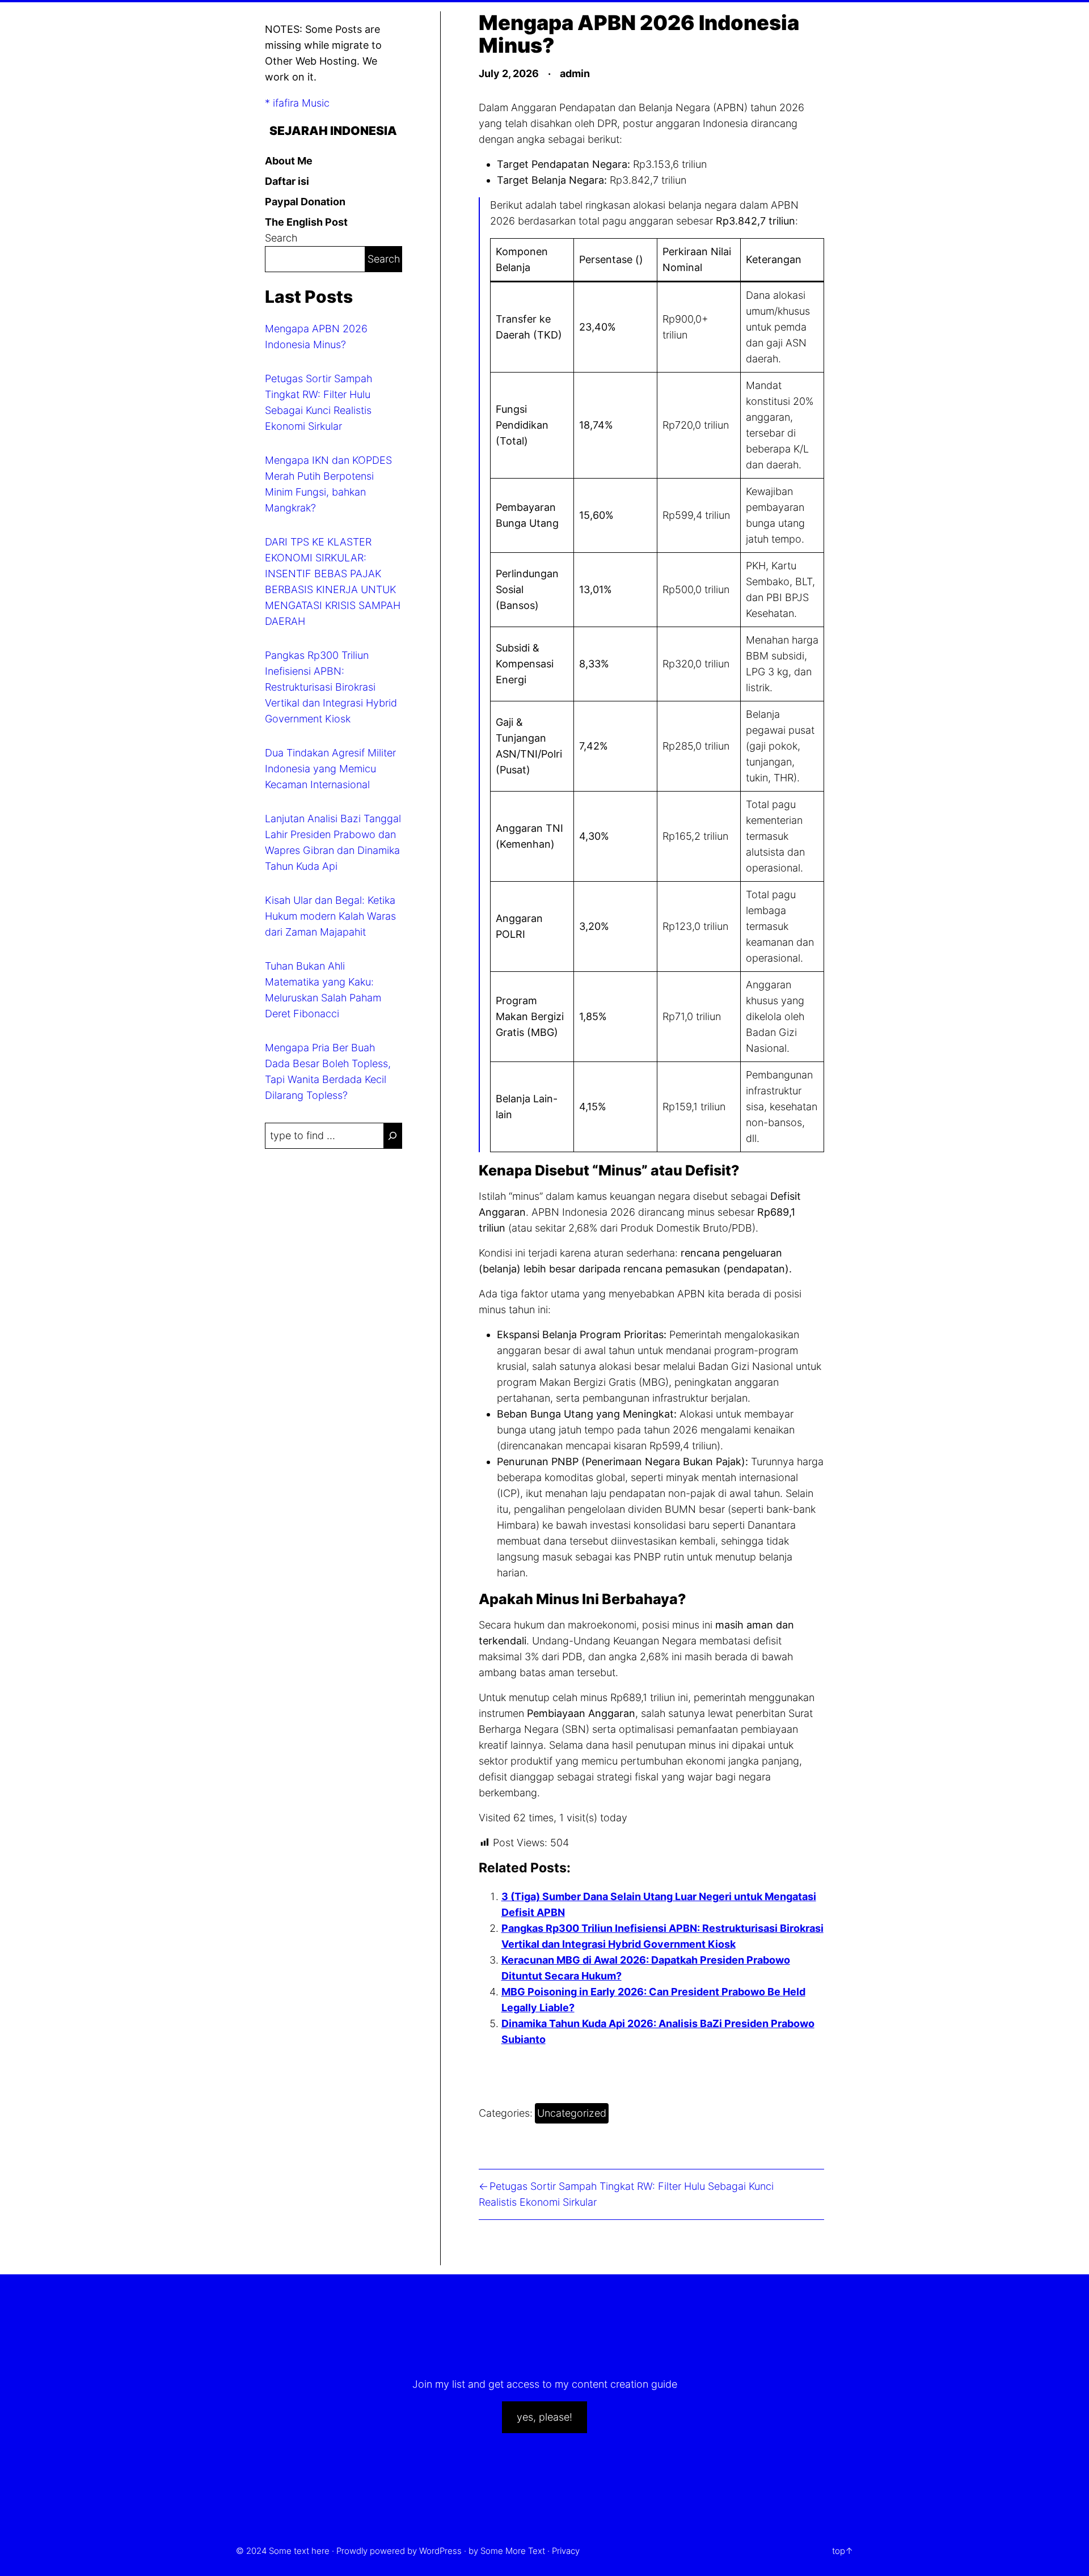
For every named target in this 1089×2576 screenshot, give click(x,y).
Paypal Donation (305, 202)
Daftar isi (287, 181)
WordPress (440, 2551)
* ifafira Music (297, 103)
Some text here (299, 2551)
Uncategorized (572, 2113)
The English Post (306, 222)
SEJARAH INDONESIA (333, 130)
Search (281, 238)
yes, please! (544, 2417)
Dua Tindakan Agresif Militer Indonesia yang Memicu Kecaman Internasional (330, 769)
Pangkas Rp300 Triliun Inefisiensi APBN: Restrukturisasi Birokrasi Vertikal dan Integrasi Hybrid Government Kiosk (331, 687)
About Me (289, 161)
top (839, 2551)
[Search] (392, 1136)
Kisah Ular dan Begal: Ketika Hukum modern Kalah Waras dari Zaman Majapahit (330, 916)
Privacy (566, 2551)
